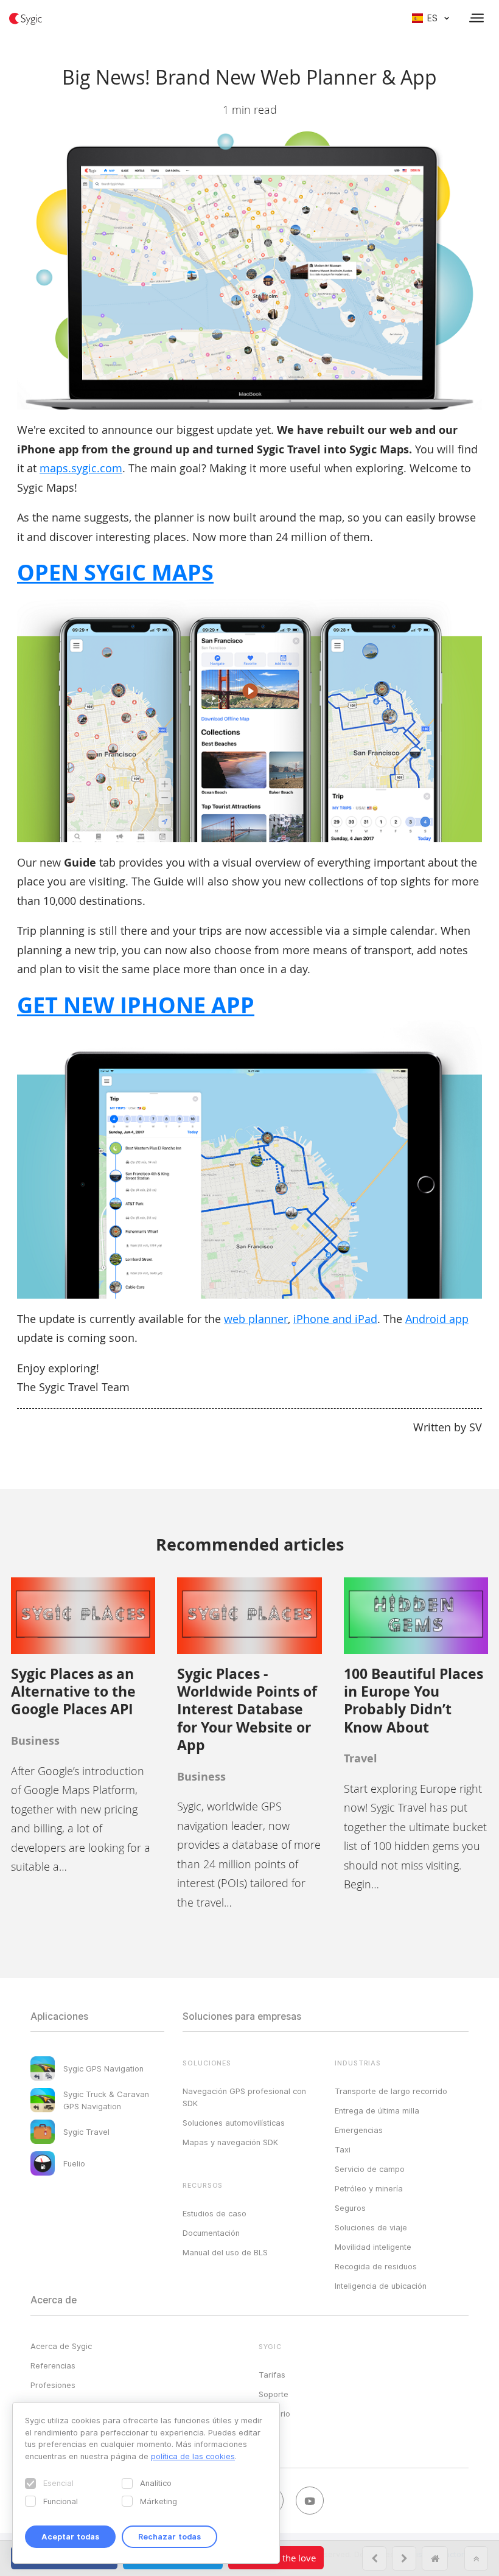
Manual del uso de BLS (225, 2252)
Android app (437, 1319)
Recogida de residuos (376, 2266)
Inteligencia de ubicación (381, 2286)
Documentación (211, 2233)
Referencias (53, 2365)
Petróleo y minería (369, 2188)
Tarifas (272, 2375)
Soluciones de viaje (371, 2227)
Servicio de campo (370, 2169)
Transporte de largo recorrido (391, 2091)
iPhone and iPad (335, 1319)
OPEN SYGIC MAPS (115, 572)
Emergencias (359, 2130)
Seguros (350, 2208)
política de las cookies (193, 2456)
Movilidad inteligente (373, 2247)
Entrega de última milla (377, 2110)
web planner (256, 1319)
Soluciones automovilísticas (234, 2123)
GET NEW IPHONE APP (136, 1005)
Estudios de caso (215, 2213)
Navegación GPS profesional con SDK (244, 2097)
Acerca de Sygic (61, 2346)
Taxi (343, 2149)
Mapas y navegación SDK (230, 2142)
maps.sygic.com (81, 468)
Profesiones (53, 2385)
